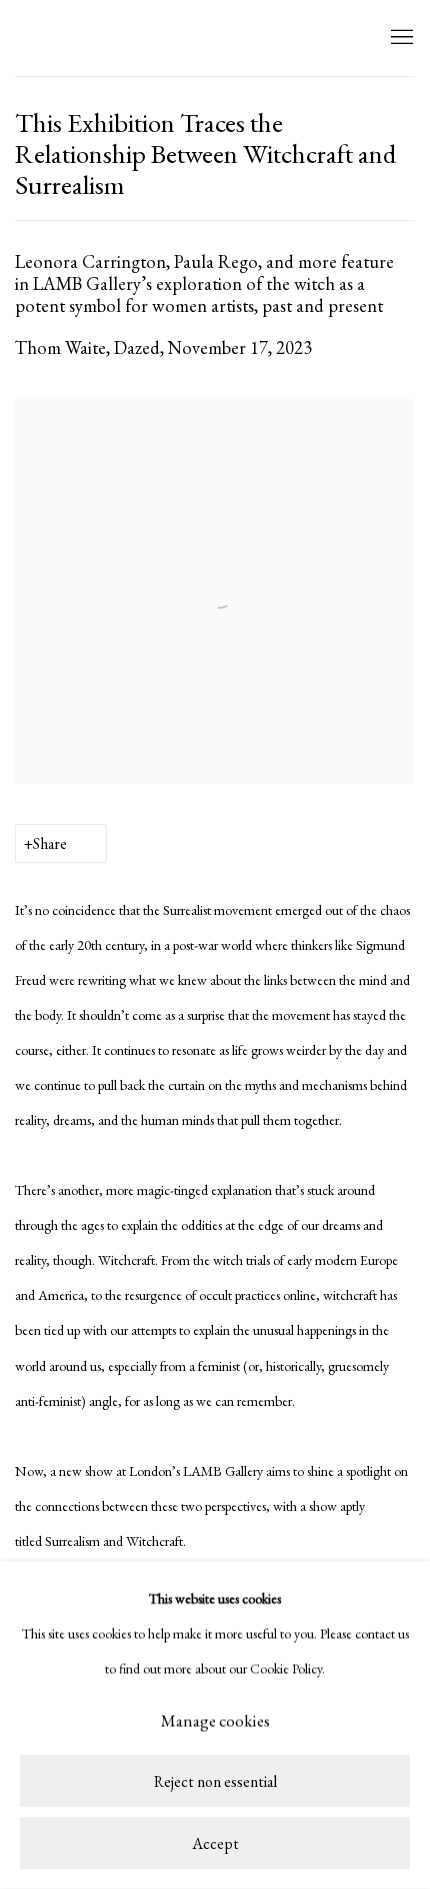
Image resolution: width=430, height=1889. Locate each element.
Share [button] (50, 843)
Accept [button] (215, 1843)
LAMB (55, 38)
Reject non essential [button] (215, 1782)
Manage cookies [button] (215, 1721)
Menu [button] (400, 38)
